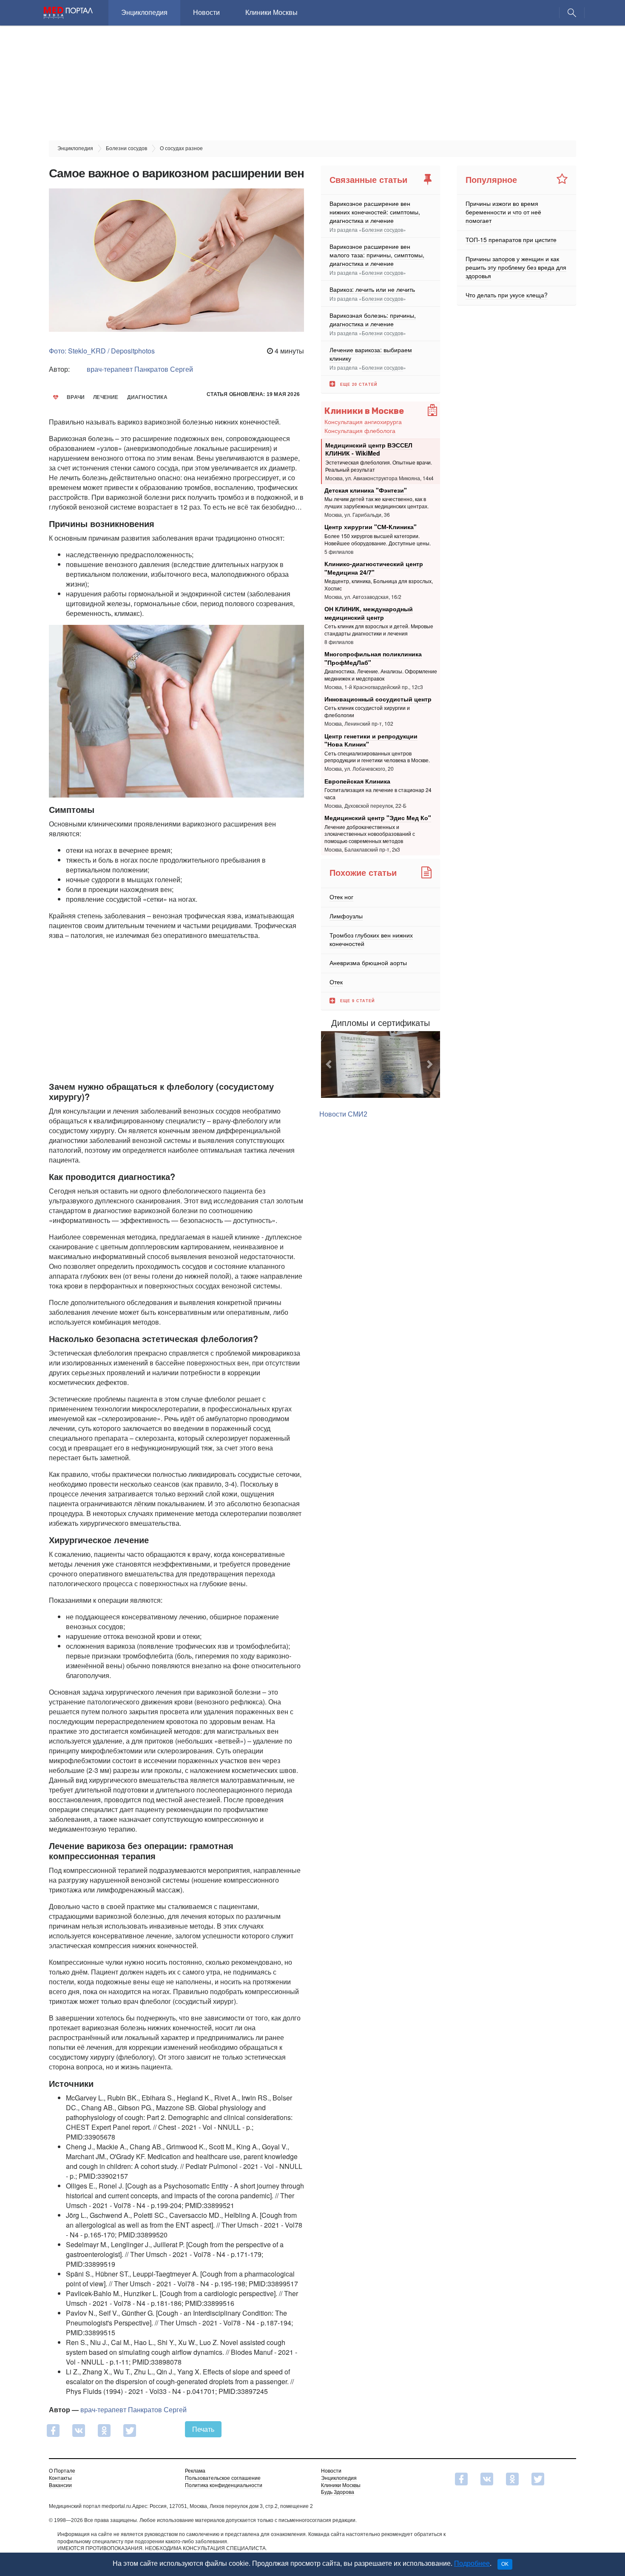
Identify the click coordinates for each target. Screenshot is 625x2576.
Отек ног (341, 897)
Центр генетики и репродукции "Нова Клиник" (371, 740)
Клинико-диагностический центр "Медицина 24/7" (374, 568)
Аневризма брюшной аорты (368, 963)
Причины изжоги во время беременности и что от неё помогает (503, 212)
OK (505, 2564)
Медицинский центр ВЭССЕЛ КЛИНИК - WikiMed (369, 449)
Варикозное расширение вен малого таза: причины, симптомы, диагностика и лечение (377, 255)
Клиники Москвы (271, 13)
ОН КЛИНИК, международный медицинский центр (369, 613)
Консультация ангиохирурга (363, 422)
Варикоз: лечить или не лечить (372, 289)
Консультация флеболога (360, 430)
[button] (330, 1065)
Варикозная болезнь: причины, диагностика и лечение (373, 319)
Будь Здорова (338, 2492)
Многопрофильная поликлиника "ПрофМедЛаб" (373, 658)
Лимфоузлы (346, 916)
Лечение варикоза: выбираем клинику (371, 354)
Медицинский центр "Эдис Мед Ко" (378, 818)
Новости (206, 13)
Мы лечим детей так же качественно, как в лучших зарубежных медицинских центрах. (376, 502)
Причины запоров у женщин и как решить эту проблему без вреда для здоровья (516, 267)
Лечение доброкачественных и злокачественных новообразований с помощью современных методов (370, 834)
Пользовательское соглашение (223, 2478)
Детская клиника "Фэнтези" (366, 490)
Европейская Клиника (357, 781)
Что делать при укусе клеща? (507, 295)
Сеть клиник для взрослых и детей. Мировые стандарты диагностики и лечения (379, 630)
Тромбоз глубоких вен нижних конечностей (371, 939)
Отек (336, 982)
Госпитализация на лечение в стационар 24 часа (378, 793)
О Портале (62, 2471)
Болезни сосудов (382, 229)
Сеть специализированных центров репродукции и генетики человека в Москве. (377, 757)
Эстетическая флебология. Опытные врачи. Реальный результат (379, 466)
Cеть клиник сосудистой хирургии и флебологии (367, 711)
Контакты (60, 2478)
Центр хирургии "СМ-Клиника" (371, 527)
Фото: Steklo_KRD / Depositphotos (102, 351)
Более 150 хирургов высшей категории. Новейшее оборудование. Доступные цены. (378, 539)
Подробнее (472, 2563)
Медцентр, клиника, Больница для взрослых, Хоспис (379, 584)
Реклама (195, 2471)
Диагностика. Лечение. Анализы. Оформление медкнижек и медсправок (381, 675)
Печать (203, 2429)
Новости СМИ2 (343, 1114)
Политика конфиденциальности (224, 2485)
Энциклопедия (144, 13)
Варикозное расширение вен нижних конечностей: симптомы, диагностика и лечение (375, 212)
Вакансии (60, 2485)
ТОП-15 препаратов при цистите (511, 239)
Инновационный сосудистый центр (378, 699)
